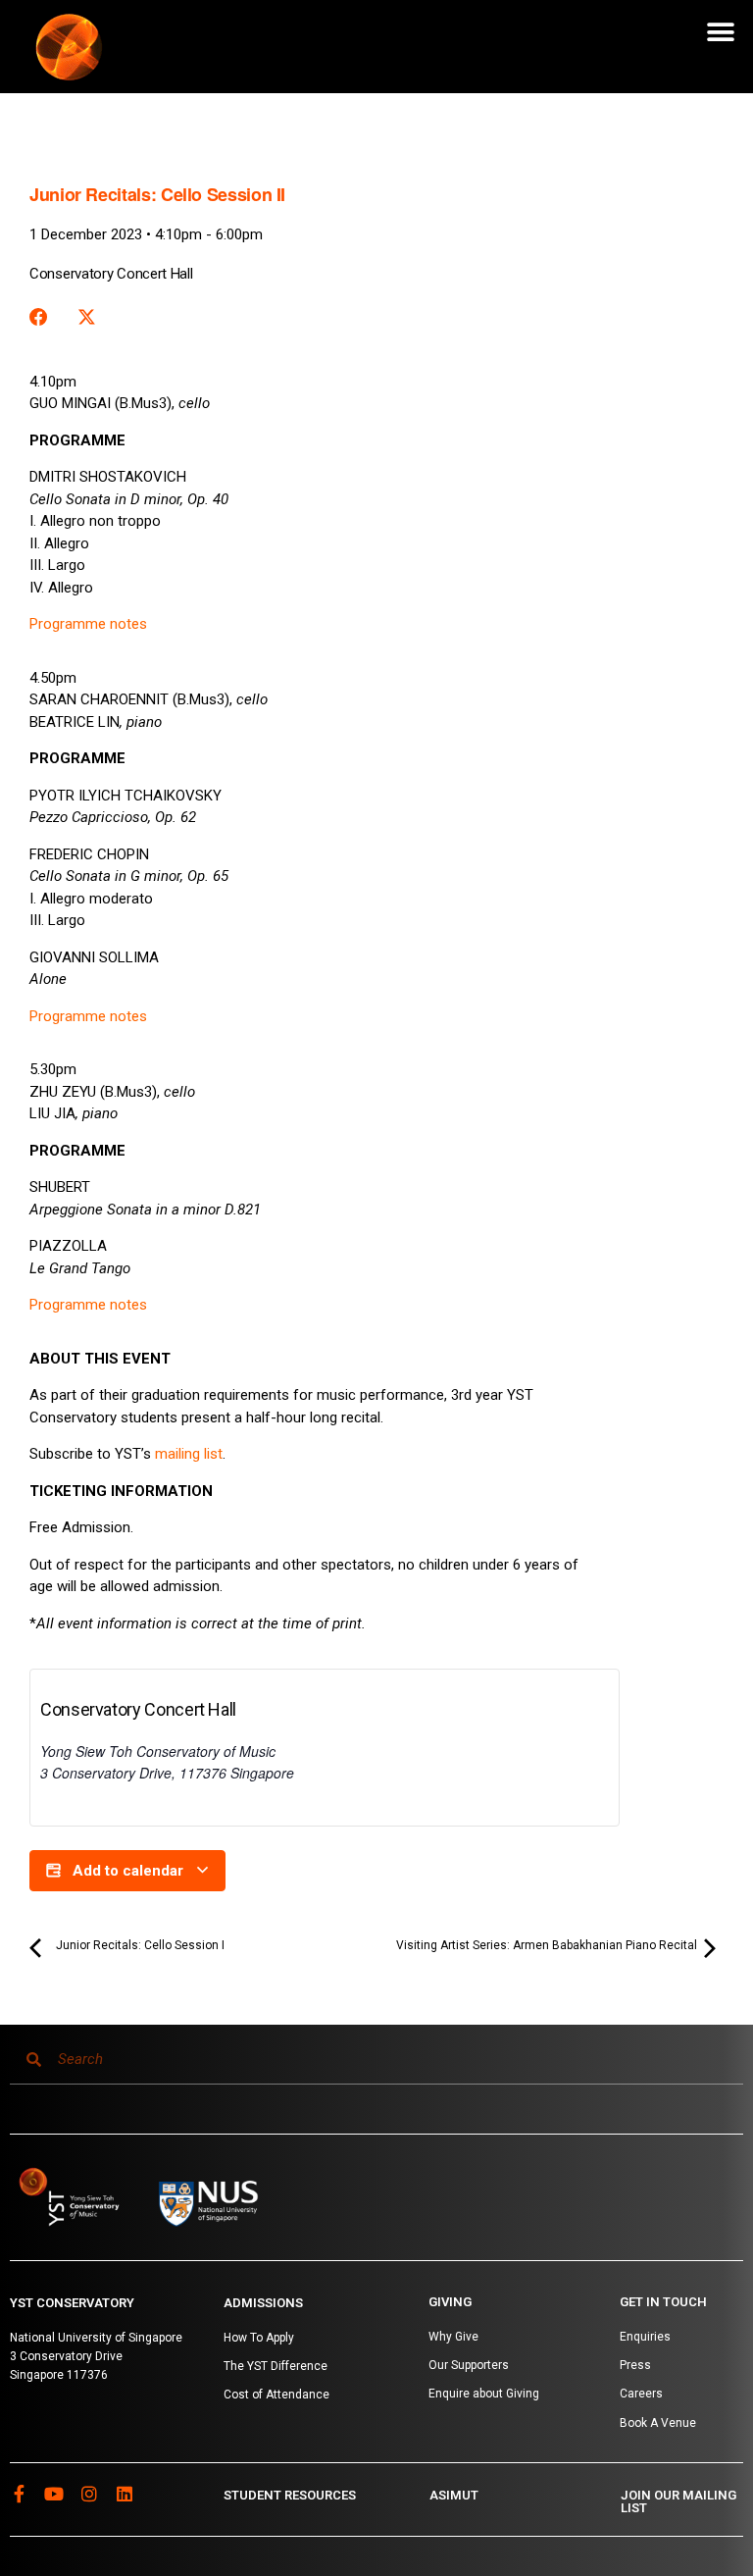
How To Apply (259, 2338)
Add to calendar (128, 1871)
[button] (721, 32)
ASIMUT (454, 2495)
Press (635, 2365)
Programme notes (88, 624)
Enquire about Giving (484, 2394)
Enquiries (645, 2337)
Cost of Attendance (276, 2395)
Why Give (453, 2337)
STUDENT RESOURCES (290, 2495)
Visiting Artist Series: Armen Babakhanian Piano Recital (548, 1945)
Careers (641, 2394)
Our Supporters (469, 2365)
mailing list (189, 1454)
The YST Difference (276, 2366)
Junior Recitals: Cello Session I (139, 1945)
